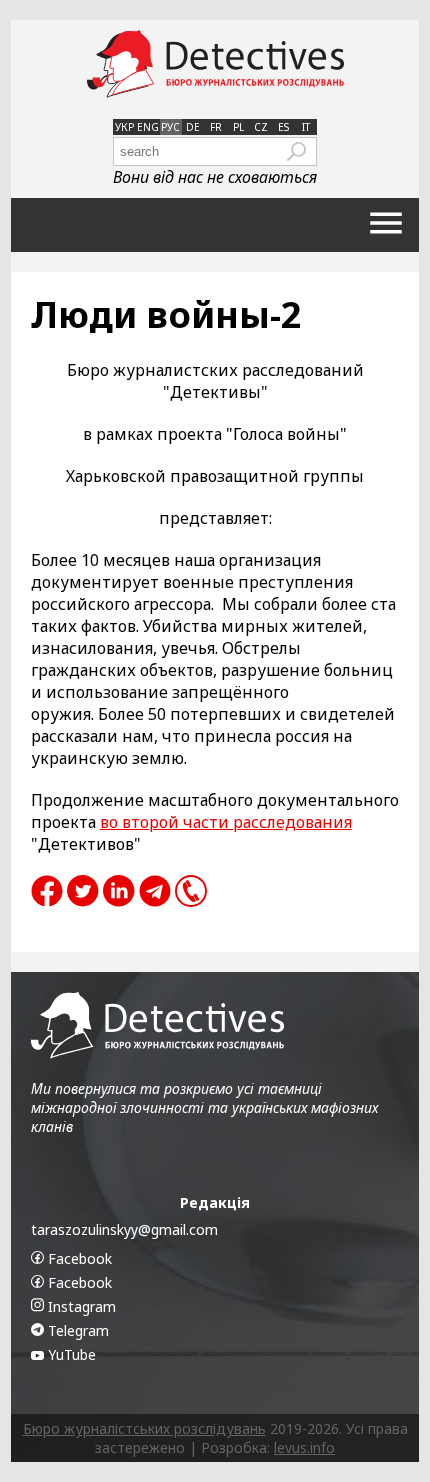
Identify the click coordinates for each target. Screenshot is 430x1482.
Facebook (78, 1258)
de (193, 127)
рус (170, 127)
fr (216, 127)
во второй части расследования (226, 822)
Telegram (76, 1330)
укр (124, 127)
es (283, 127)
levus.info (304, 1447)
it (306, 127)
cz (261, 127)
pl (238, 127)
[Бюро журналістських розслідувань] (215, 64)
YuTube (70, 1354)
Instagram (80, 1306)
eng (148, 127)
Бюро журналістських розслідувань (144, 1428)
